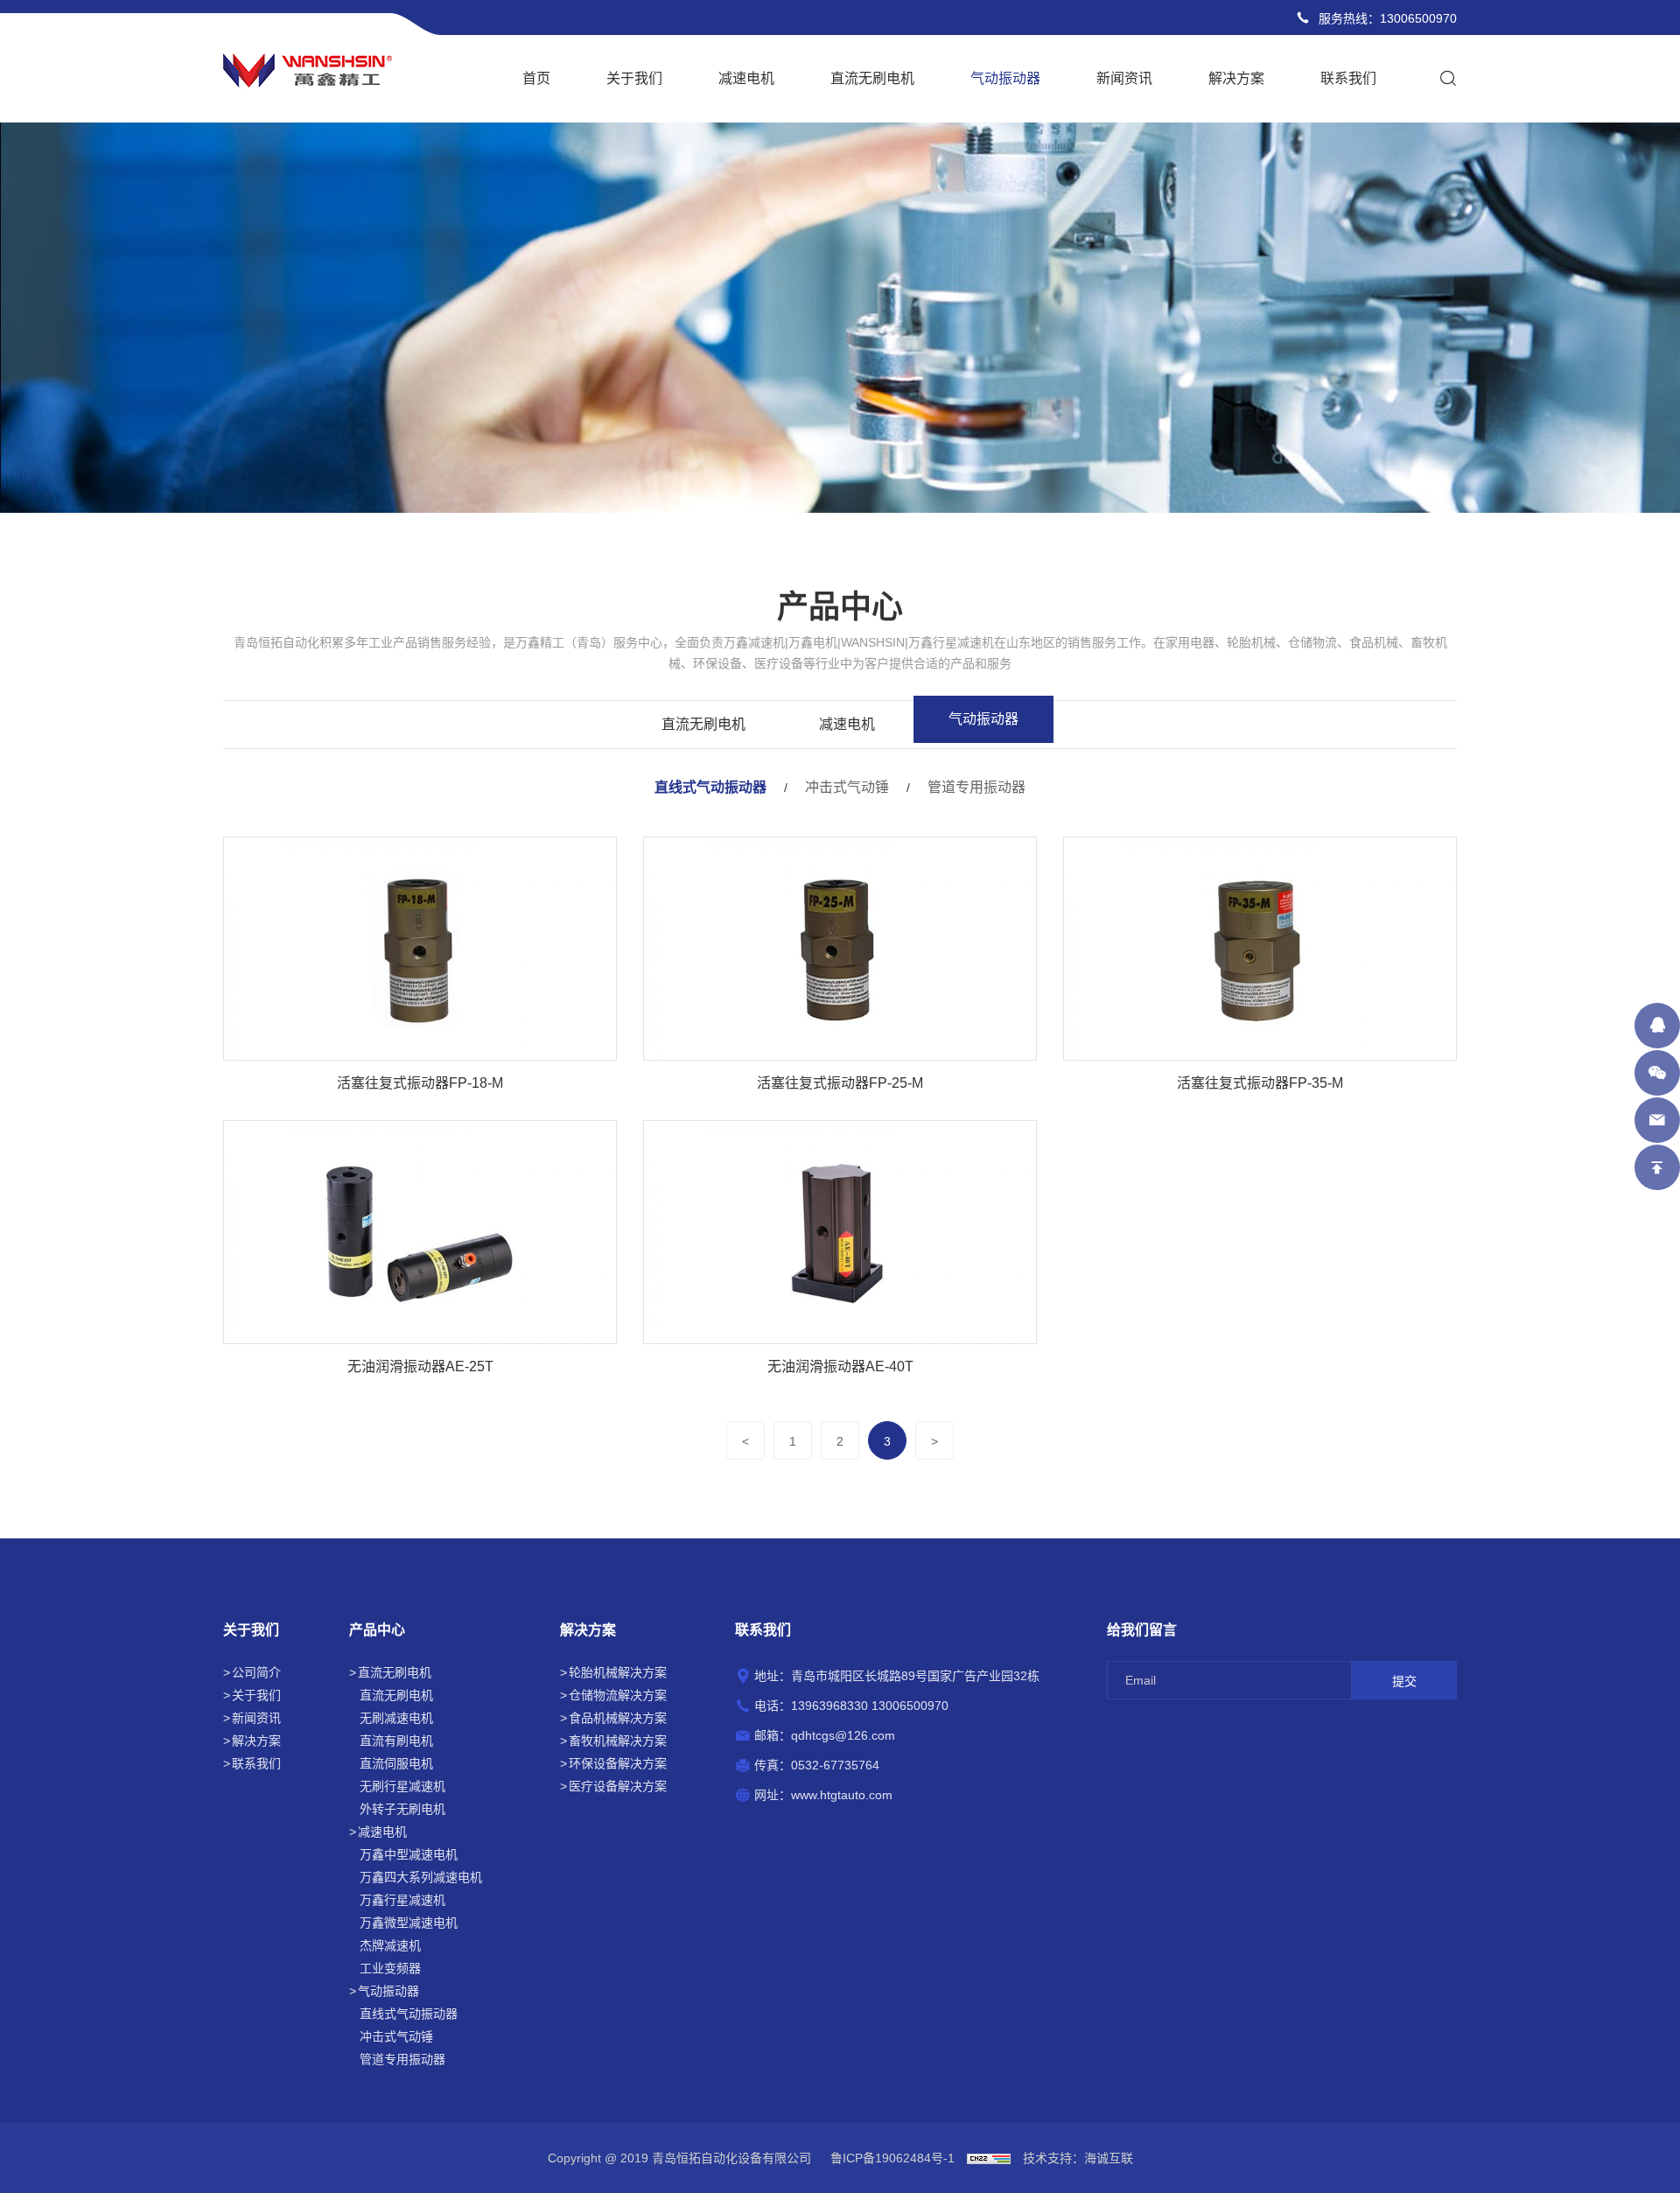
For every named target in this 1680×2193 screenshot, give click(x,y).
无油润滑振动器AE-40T (840, 1366)
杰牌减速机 (390, 1945)
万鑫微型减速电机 (409, 1923)
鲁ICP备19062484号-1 (892, 2158)
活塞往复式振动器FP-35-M (1260, 1083)
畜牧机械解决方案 (618, 1741)
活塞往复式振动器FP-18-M (420, 1083)
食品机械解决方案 (618, 1718)
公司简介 (256, 1672)
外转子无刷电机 (402, 1809)
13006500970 (1418, 18)
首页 (536, 78)
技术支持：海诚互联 (1078, 2158)
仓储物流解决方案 (618, 1695)
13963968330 (829, 1706)
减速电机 (746, 78)
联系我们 (1348, 78)
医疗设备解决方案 (618, 1786)
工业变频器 (390, 1968)
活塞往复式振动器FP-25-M (840, 1083)
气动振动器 (1005, 78)
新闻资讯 (1124, 78)
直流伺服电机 (396, 1763)
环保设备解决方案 (618, 1763)
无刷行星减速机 (402, 1786)
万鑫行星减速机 (402, 1900)
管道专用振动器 (976, 787)
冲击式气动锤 (847, 787)
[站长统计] (989, 2158)
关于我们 (634, 78)
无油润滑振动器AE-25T (420, 1366)
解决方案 (1236, 78)
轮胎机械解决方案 (618, 1672)
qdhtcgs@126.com (843, 1735)
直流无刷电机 (872, 78)
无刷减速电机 (396, 1718)
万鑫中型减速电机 (409, 1854)
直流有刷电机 (396, 1741)
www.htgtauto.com (842, 1795)
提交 (1404, 1681)
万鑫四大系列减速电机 (421, 1877)
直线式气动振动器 (710, 787)
